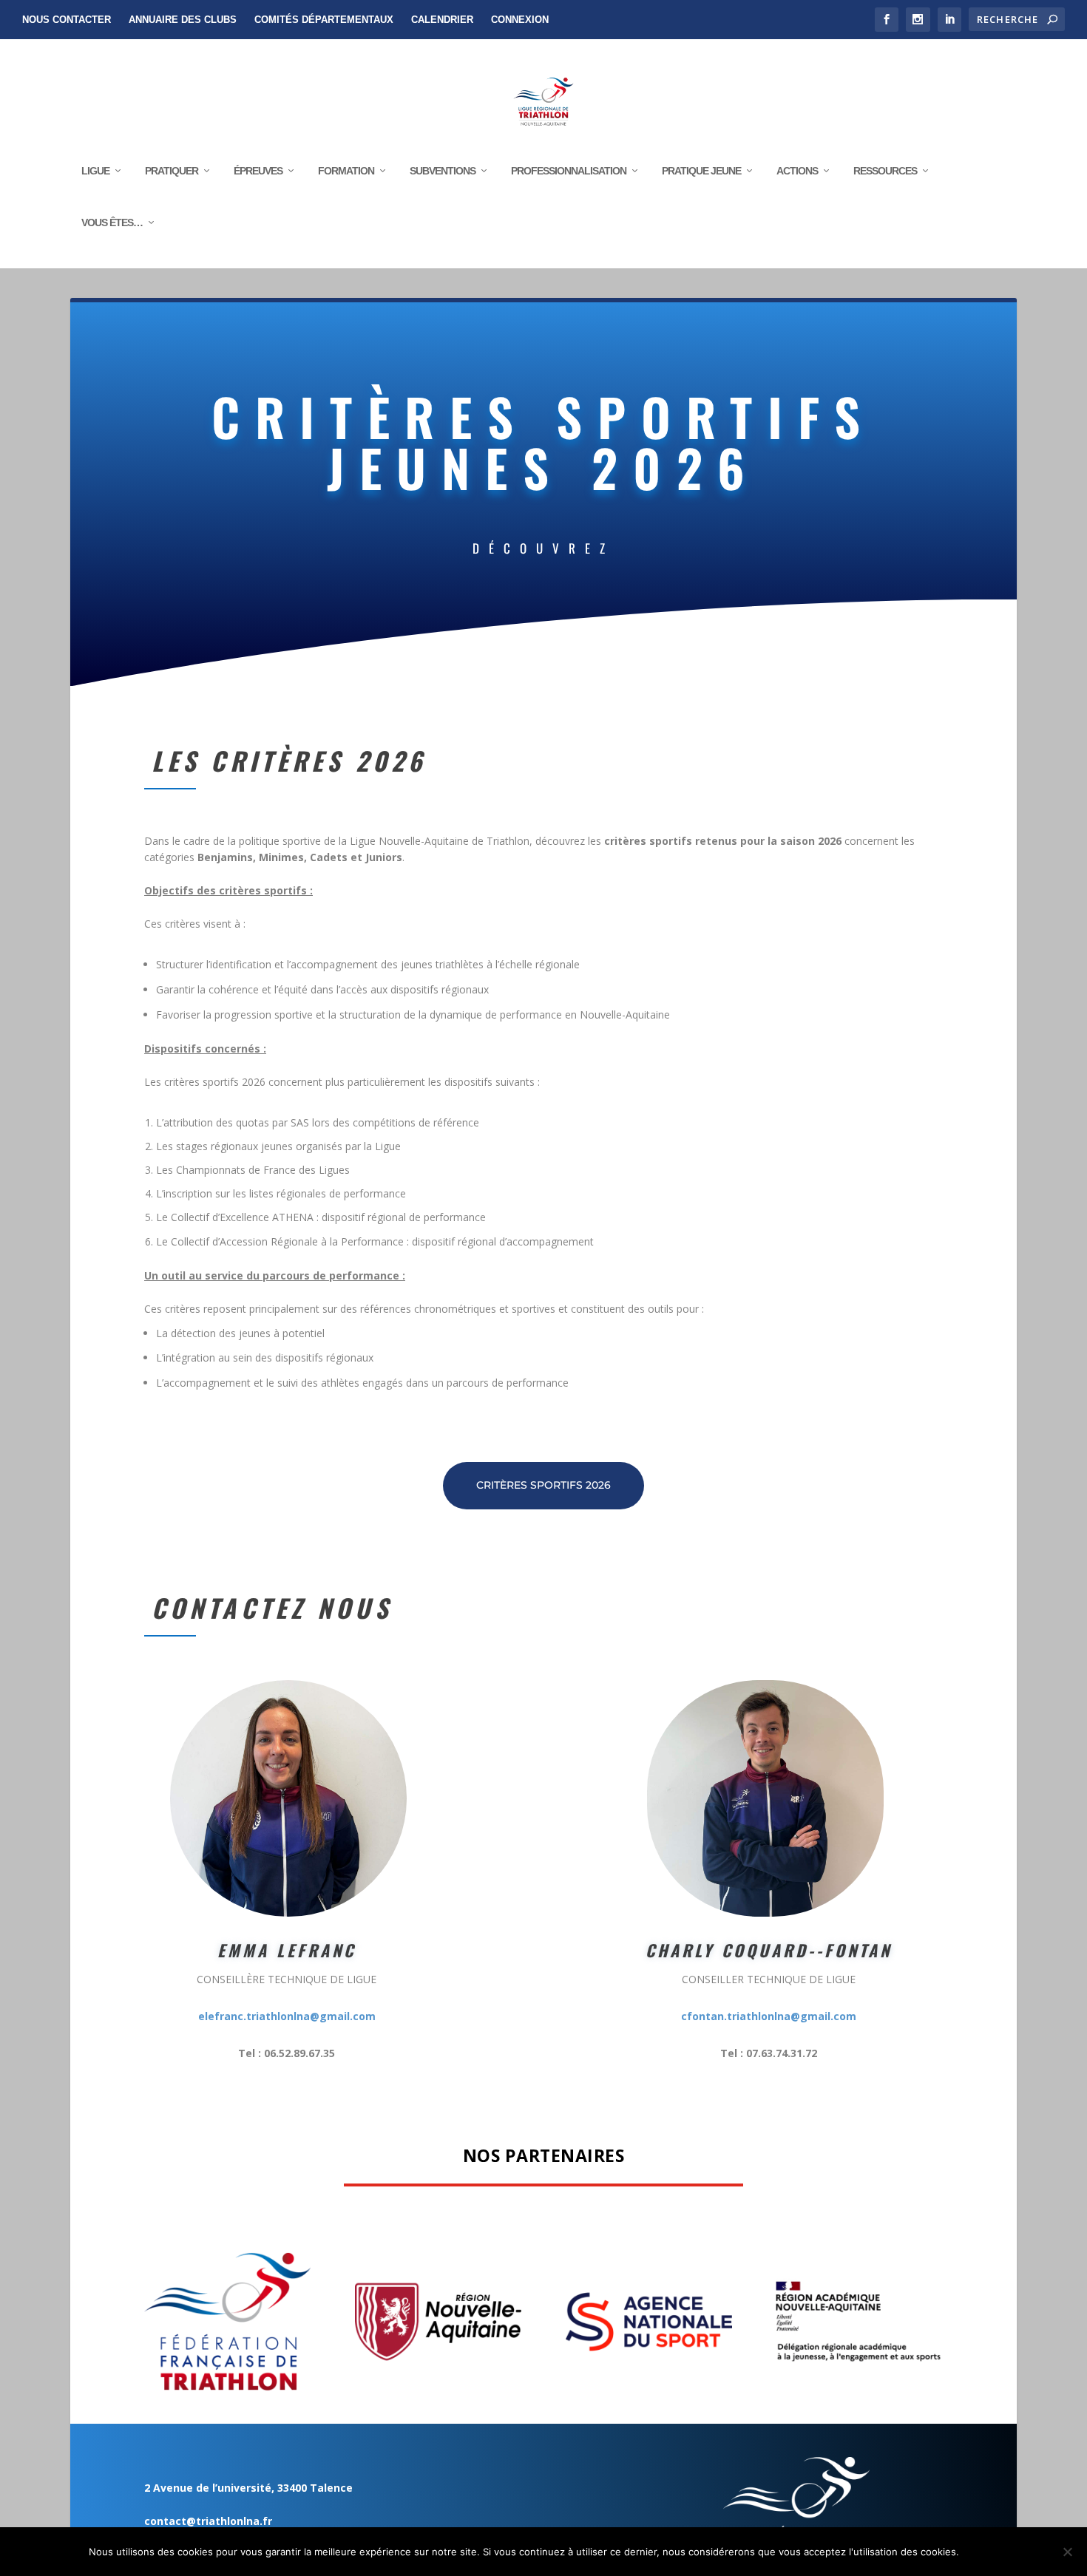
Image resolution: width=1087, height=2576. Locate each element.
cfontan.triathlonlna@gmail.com (769, 2016)
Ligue (95, 171)
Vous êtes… (112, 222)
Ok (982, 2552)
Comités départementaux (324, 20)
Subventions (443, 171)
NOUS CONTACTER (67, 20)
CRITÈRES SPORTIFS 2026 (543, 1485)
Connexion (520, 20)
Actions (797, 171)
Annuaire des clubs (183, 20)
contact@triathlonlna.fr (208, 2521)
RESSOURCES (885, 171)
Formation (346, 171)
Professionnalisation (569, 171)
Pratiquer (172, 171)
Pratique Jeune (701, 171)
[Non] (1067, 2552)
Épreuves (258, 171)
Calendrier (442, 20)
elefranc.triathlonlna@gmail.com (287, 2016)
